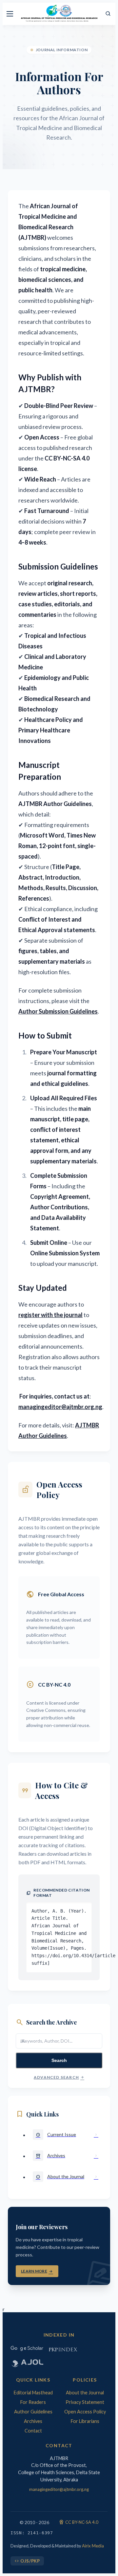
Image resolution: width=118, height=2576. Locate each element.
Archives (33, 2421)
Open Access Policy (85, 2412)
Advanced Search (59, 2077)
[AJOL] (27, 2363)
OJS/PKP (27, 2561)
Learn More (37, 2271)
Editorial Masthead (33, 2393)
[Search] (108, 14)
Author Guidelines (33, 2412)
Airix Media (93, 2546)
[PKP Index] (63, 2349)
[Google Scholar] (27, 2349)
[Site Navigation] (10, 14)
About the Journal (85, 2393)
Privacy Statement (85, 2402)
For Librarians (85, 2421)
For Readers (33, 2402)
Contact (33, 2431)
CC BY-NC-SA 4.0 (79, 2522)
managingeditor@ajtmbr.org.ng (59, 2489)
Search (59, 2060)
